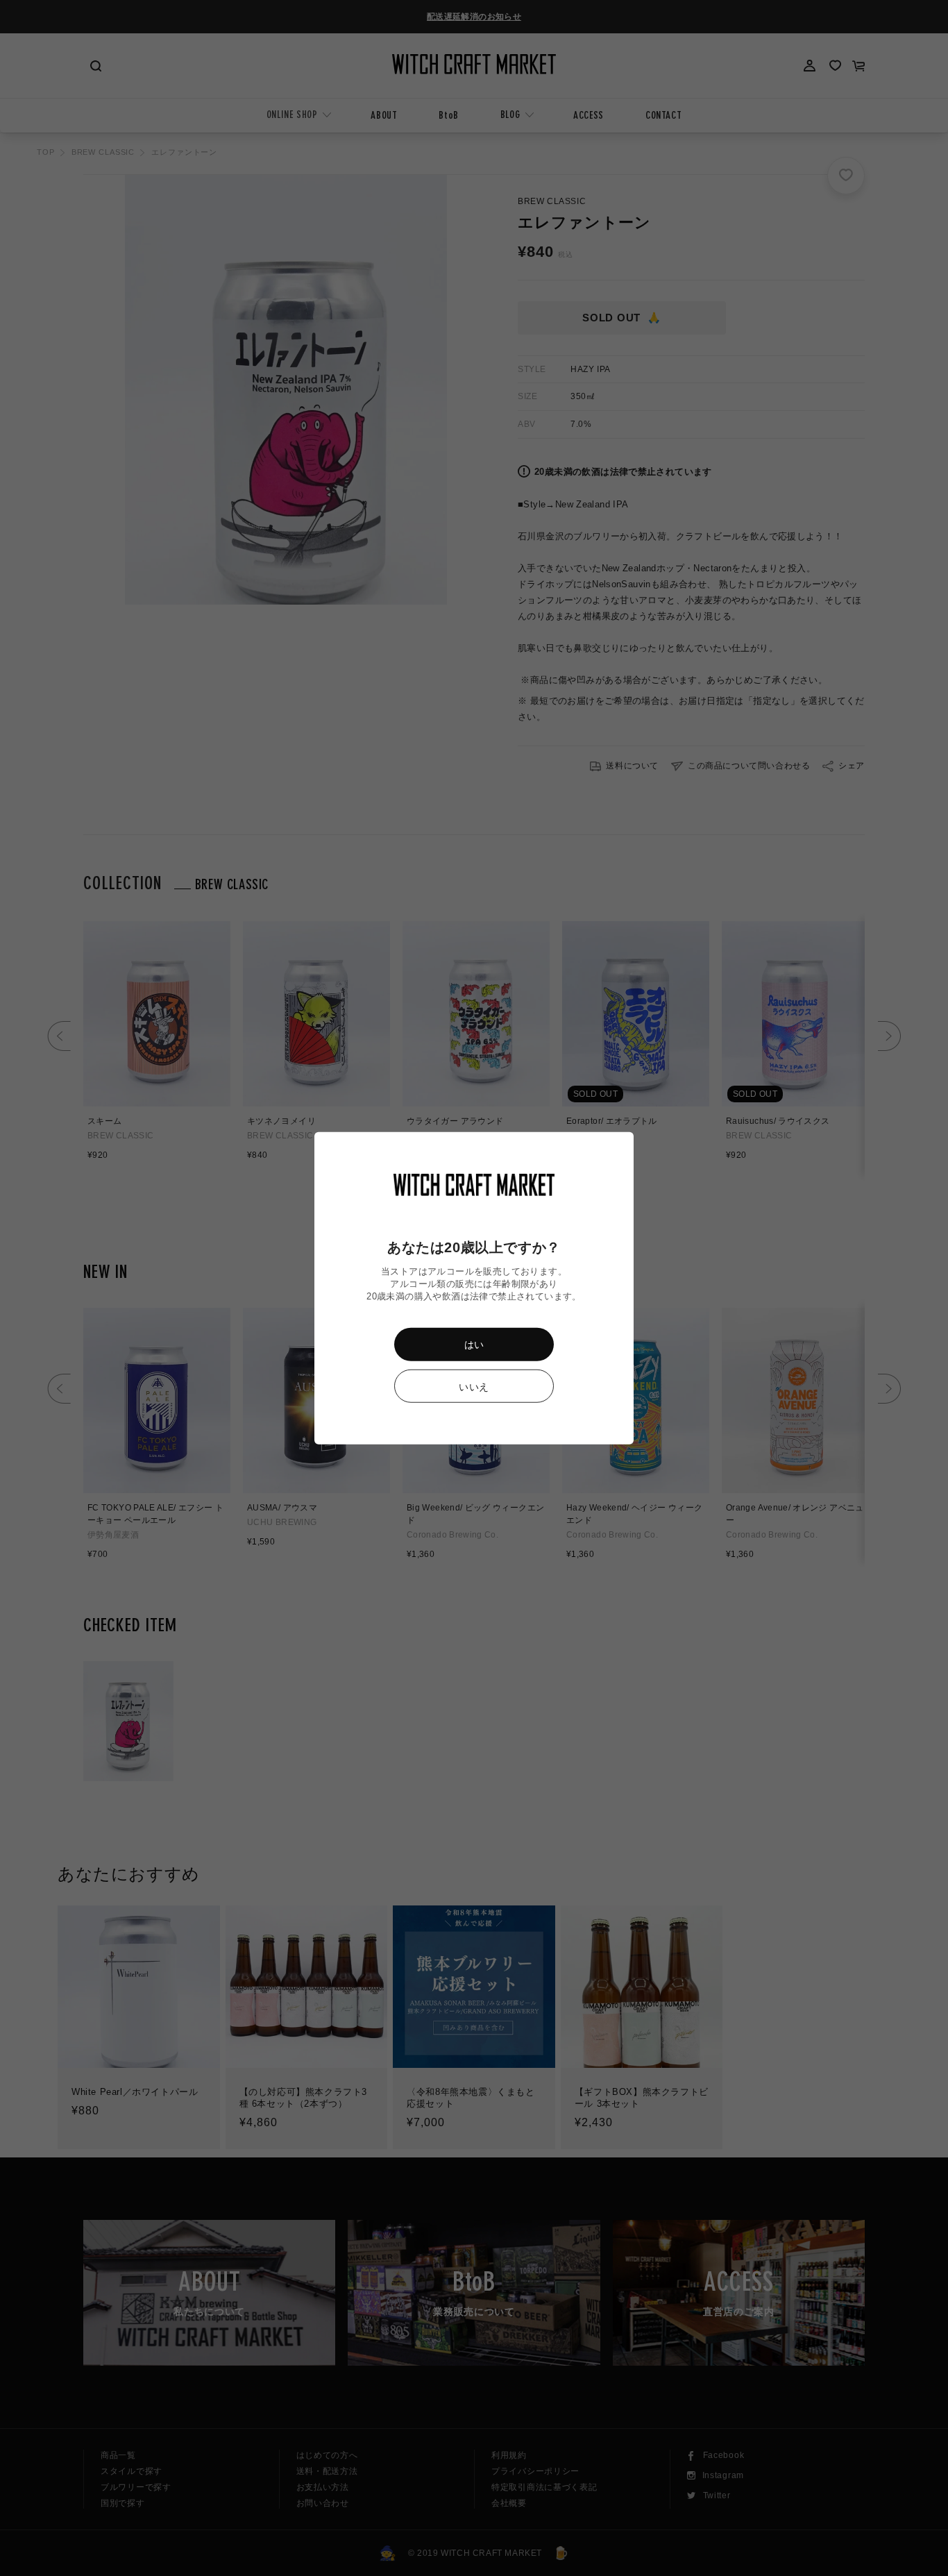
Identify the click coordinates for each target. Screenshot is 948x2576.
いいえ (474, 1387)
